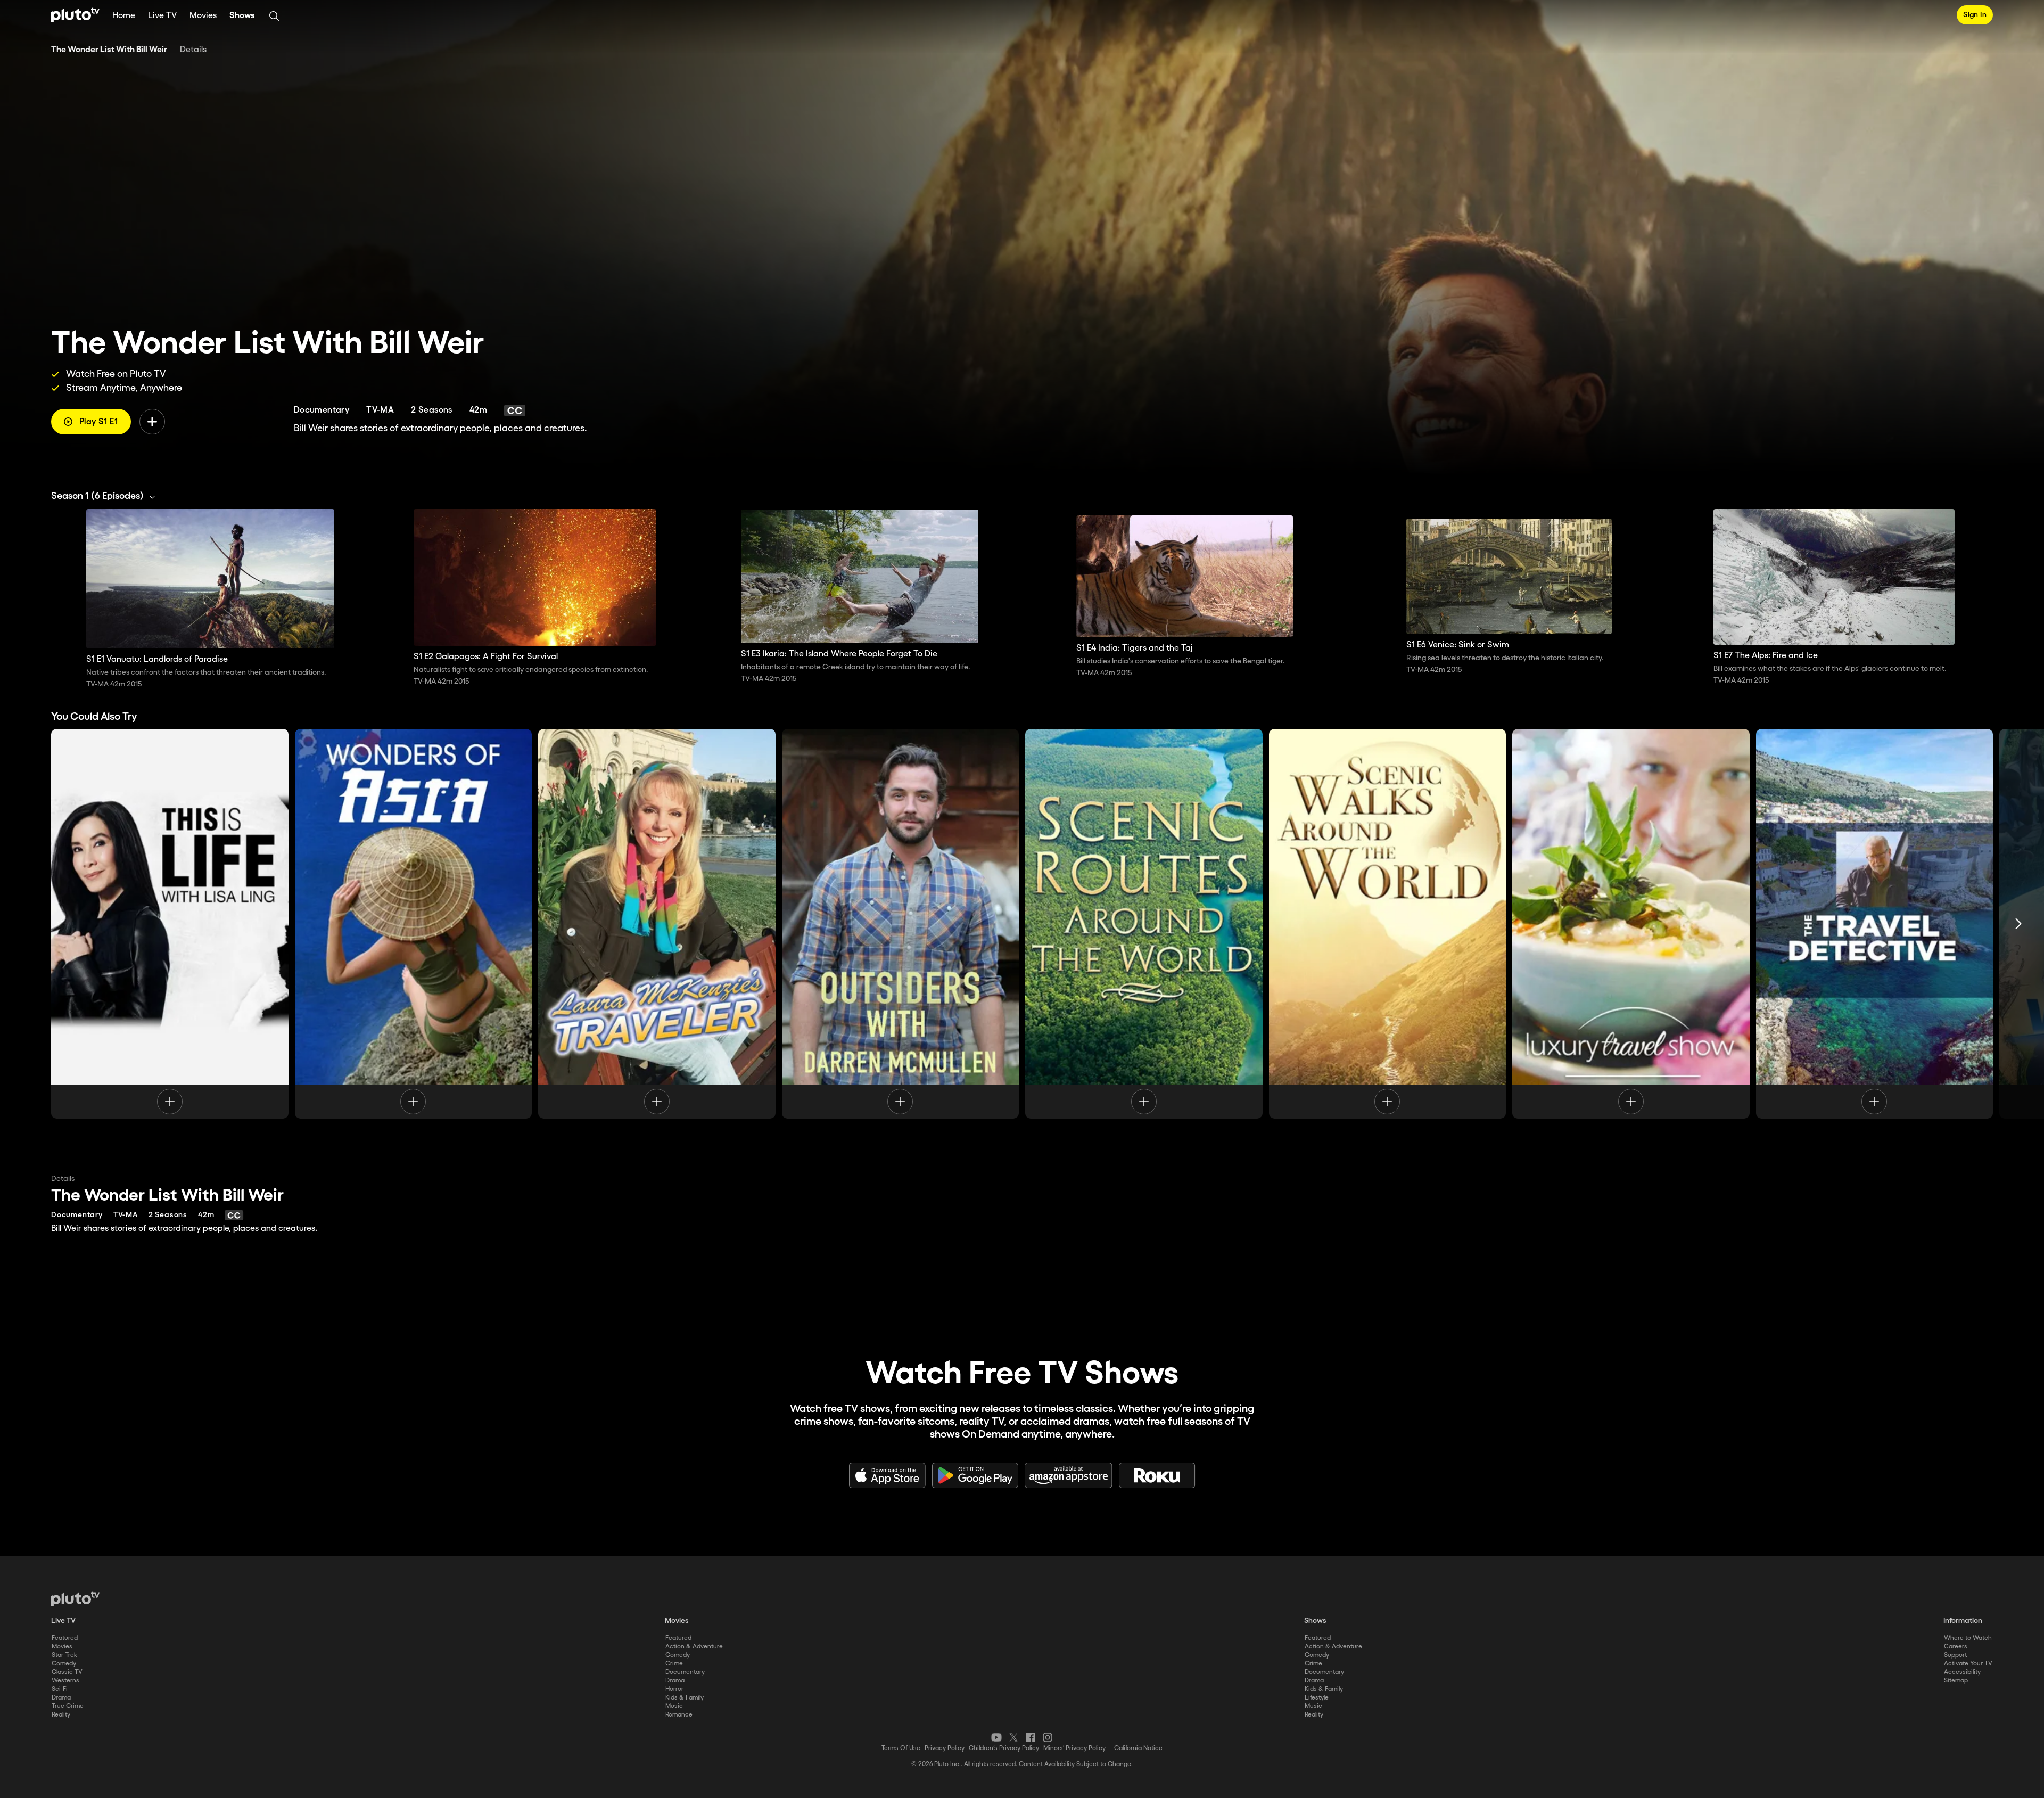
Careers (1956, 1647)
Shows (242, 16)
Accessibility (1962, 1672)
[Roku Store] (1157, 1475)
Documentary (685, 1672)
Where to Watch (1968, 1638)
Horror (674, 1689)
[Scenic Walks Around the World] (1388, 924)
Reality (61, 1715)
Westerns (65, 1681)
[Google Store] (975, 1475)
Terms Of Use (901, 1748)
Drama (61, 1698)
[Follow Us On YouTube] (996, 1737)
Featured (65, 1638)
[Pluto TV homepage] (75, 1599)
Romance (679, 1715)
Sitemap (1956, 1681)
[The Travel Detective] (1875, 924)
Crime (674, 1664)
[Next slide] (2018, 924)
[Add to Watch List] (152, 422)
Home (124, 16)
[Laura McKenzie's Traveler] (657, 924)
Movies (203, 16)
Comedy (64, 1664)
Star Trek (64, 1655)
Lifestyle (1317, 1698)
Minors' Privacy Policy (1074, 1748)
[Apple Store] (887, 1475)
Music (674, 1706)
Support (1955, 1655)
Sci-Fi (60, 1689)
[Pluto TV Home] (75, 15)
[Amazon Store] (1069, 1475)
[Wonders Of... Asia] (414, 924)
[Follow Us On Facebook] (1031, 1737)
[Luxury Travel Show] (1631, 924)
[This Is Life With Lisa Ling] (170, 924)
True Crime (68, 1706)
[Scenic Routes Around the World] (1144, 924)
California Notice (1138, 1748)
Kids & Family (685, 1698)
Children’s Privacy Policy (1004, 1748)
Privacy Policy (945, 1748)
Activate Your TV (1968, 1664)
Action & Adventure (694, 1647)
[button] (106, 496)
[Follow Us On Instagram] (1048, 1737)
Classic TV (67, 1672)
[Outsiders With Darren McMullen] (901, 924)
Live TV (162, 16)
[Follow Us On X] (1013, 1737)
